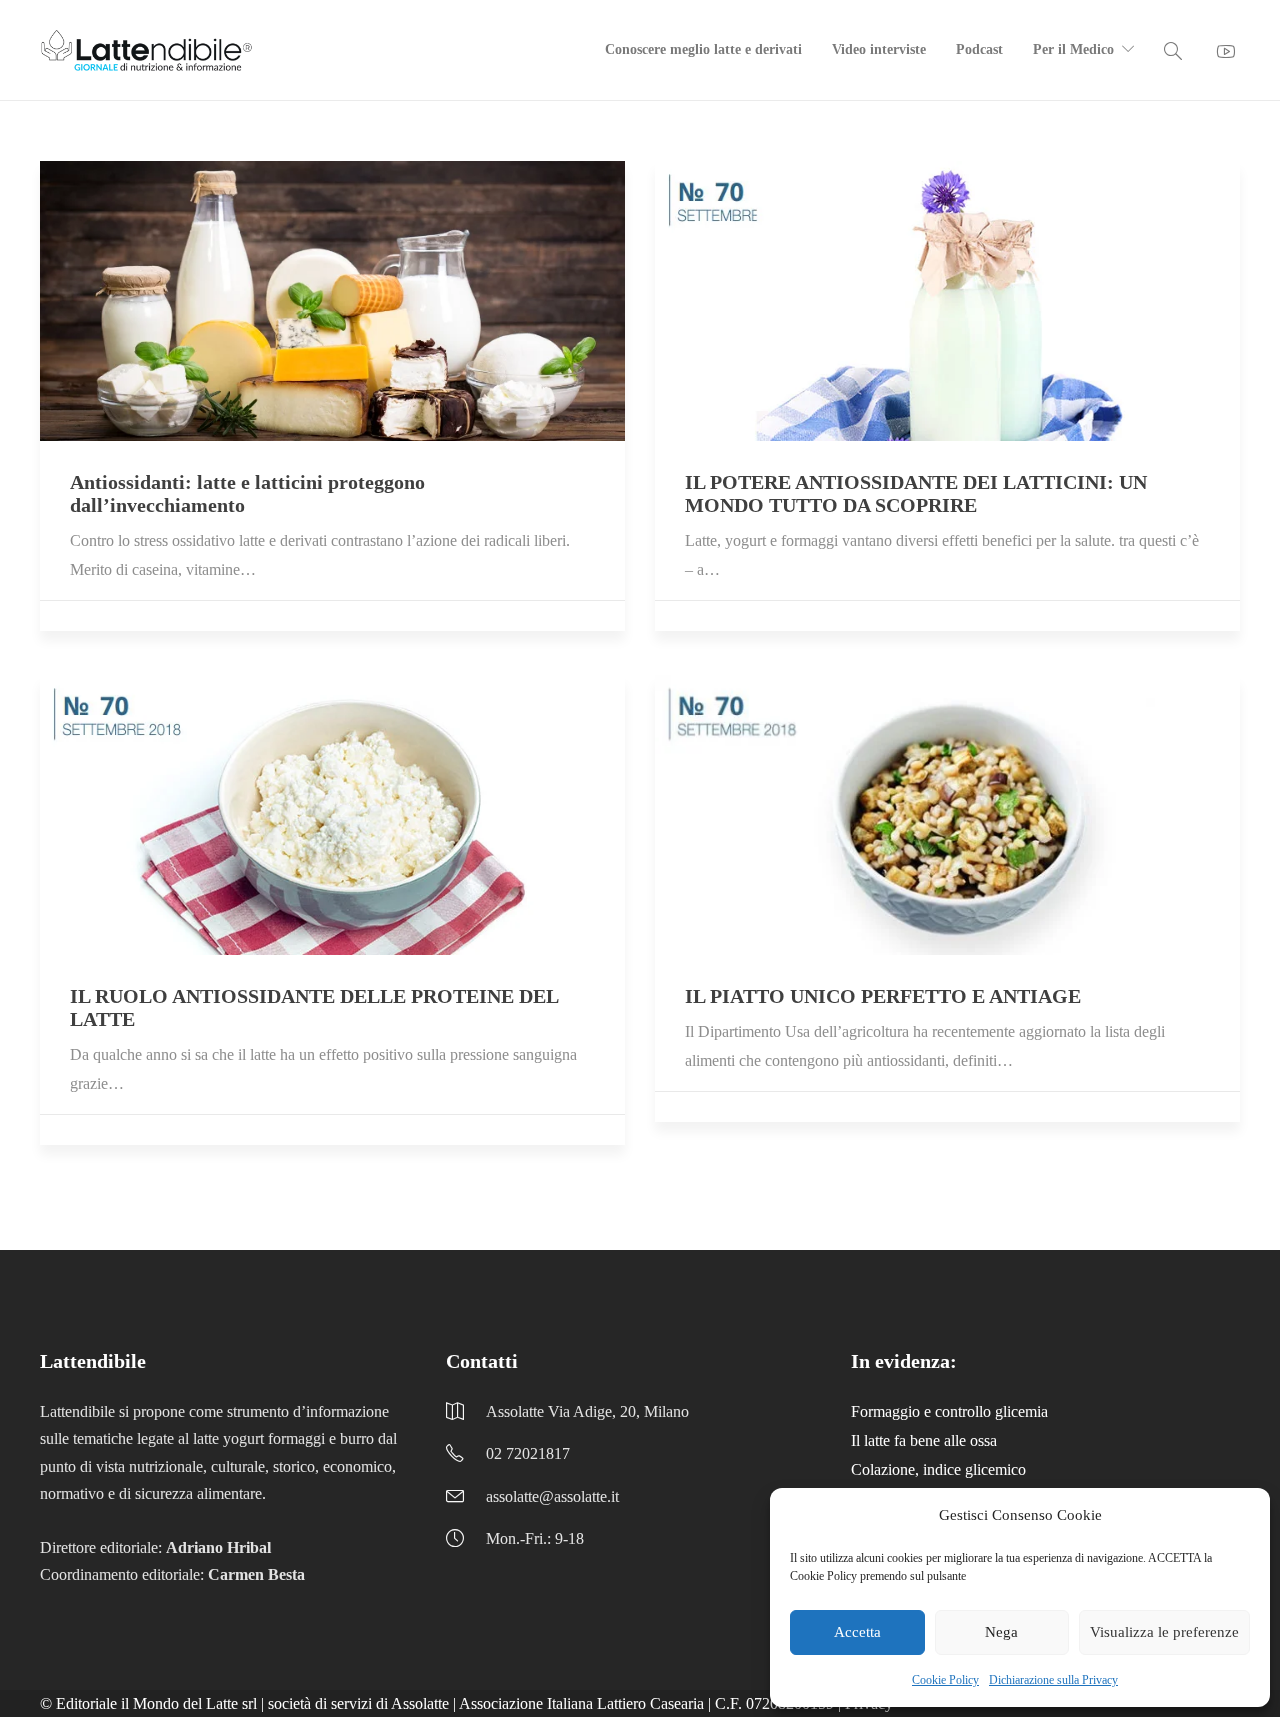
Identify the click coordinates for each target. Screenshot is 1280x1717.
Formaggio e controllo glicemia (949, 1411)
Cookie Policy (945, 1680)
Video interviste (879, 49)
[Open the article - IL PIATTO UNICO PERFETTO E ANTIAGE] (947, 815)
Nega (1001, 1632)
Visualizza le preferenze (1164, 1632)
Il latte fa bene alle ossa (924, 1440)
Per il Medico (1073, 49)
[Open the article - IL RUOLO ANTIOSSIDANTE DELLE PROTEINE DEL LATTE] (332, 815)
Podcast (979, 49)
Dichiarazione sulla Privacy (1053, 1680)
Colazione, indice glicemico (938, 1469)
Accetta (857, 1632)
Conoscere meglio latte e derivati (703, 49)
